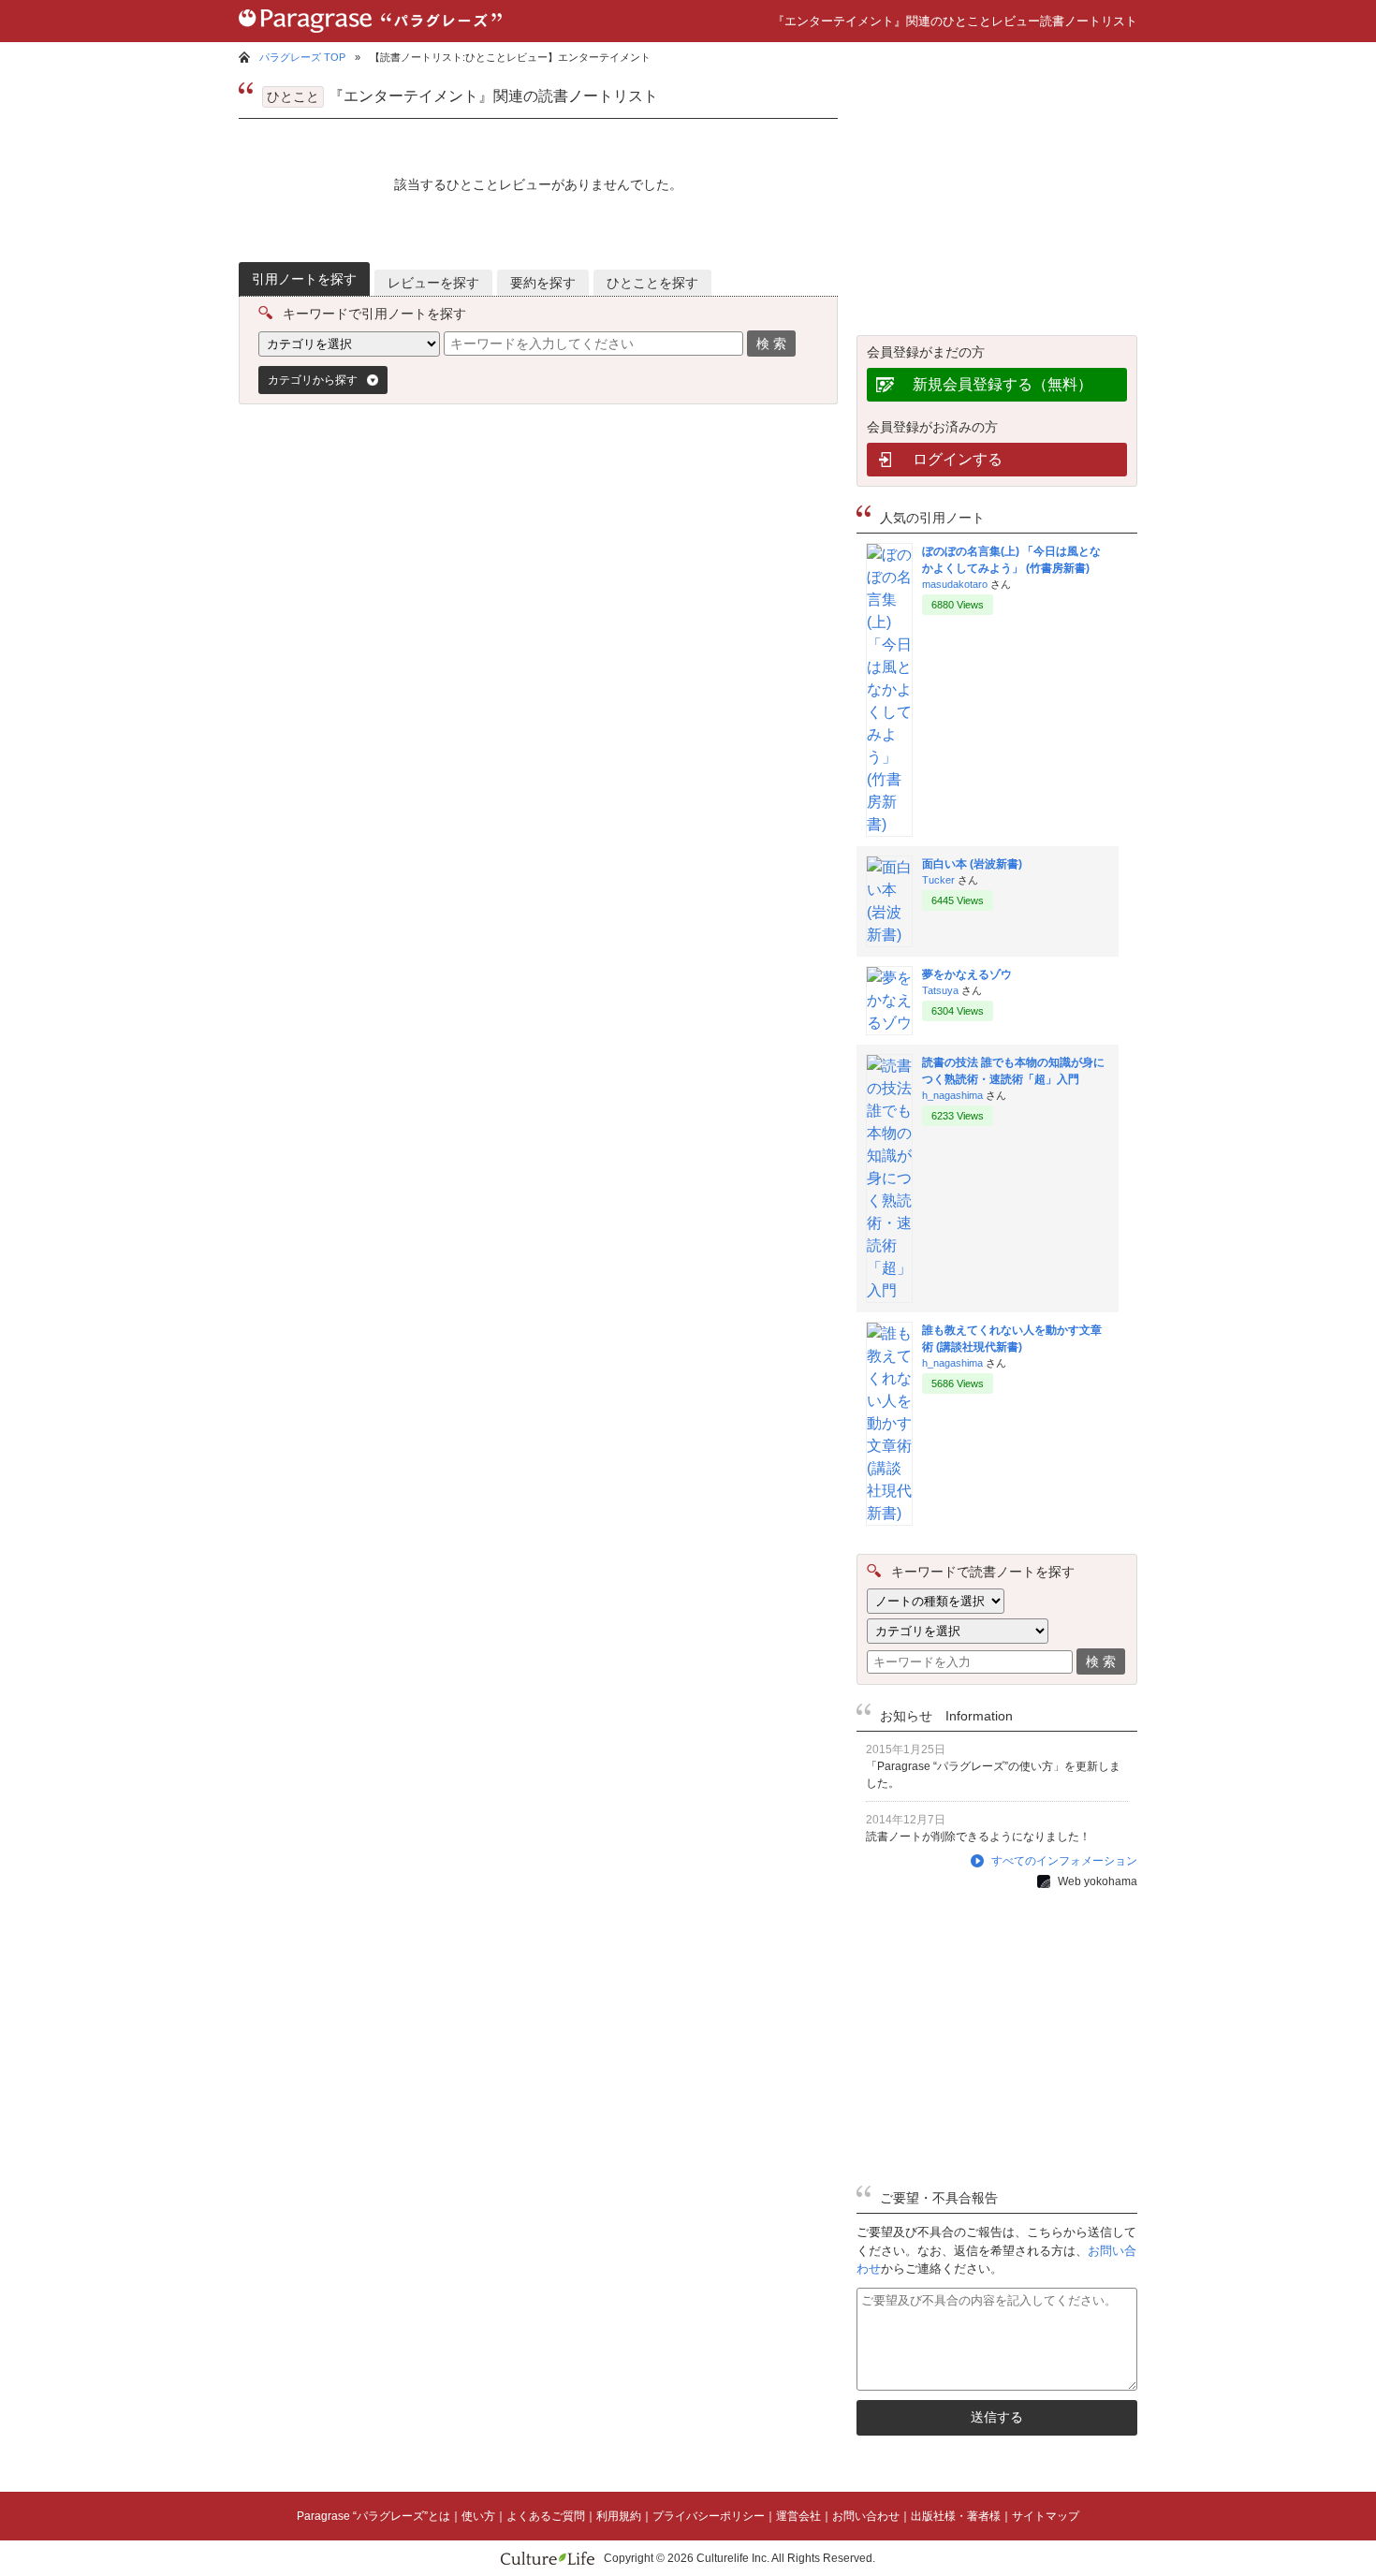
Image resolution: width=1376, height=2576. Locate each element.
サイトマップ (1046, 2516)
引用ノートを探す (304, 279)
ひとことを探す (652, 283)
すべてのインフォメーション (1064, 1861)
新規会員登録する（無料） (1003, 384)
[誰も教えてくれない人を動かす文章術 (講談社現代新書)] (889, 1513)
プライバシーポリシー (709, 2516)
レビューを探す (433, 283)
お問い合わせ (866, 2516)
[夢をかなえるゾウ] (889, 1023)
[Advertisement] (403, 578)
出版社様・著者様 (956, 2516)
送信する (997, 2417)
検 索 (771, 344)
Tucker (938, 880)
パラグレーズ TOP (302, 57)
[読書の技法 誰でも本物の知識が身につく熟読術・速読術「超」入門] (889, 1290)
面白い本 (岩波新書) (972, 864)
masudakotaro (955, 584)
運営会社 (798, 2516)
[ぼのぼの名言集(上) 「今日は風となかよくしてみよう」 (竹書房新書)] (889, 824)
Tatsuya (940, 990)
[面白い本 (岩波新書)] (889, 935)
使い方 (478, 2516)
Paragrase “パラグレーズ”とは (373, 2516)
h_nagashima (952, 1095)
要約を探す (543, 283)
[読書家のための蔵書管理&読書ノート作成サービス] (370, 37)
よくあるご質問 (546, 2516)
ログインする (958, 459)
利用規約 (619, 2516)
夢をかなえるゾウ (967, 974)
